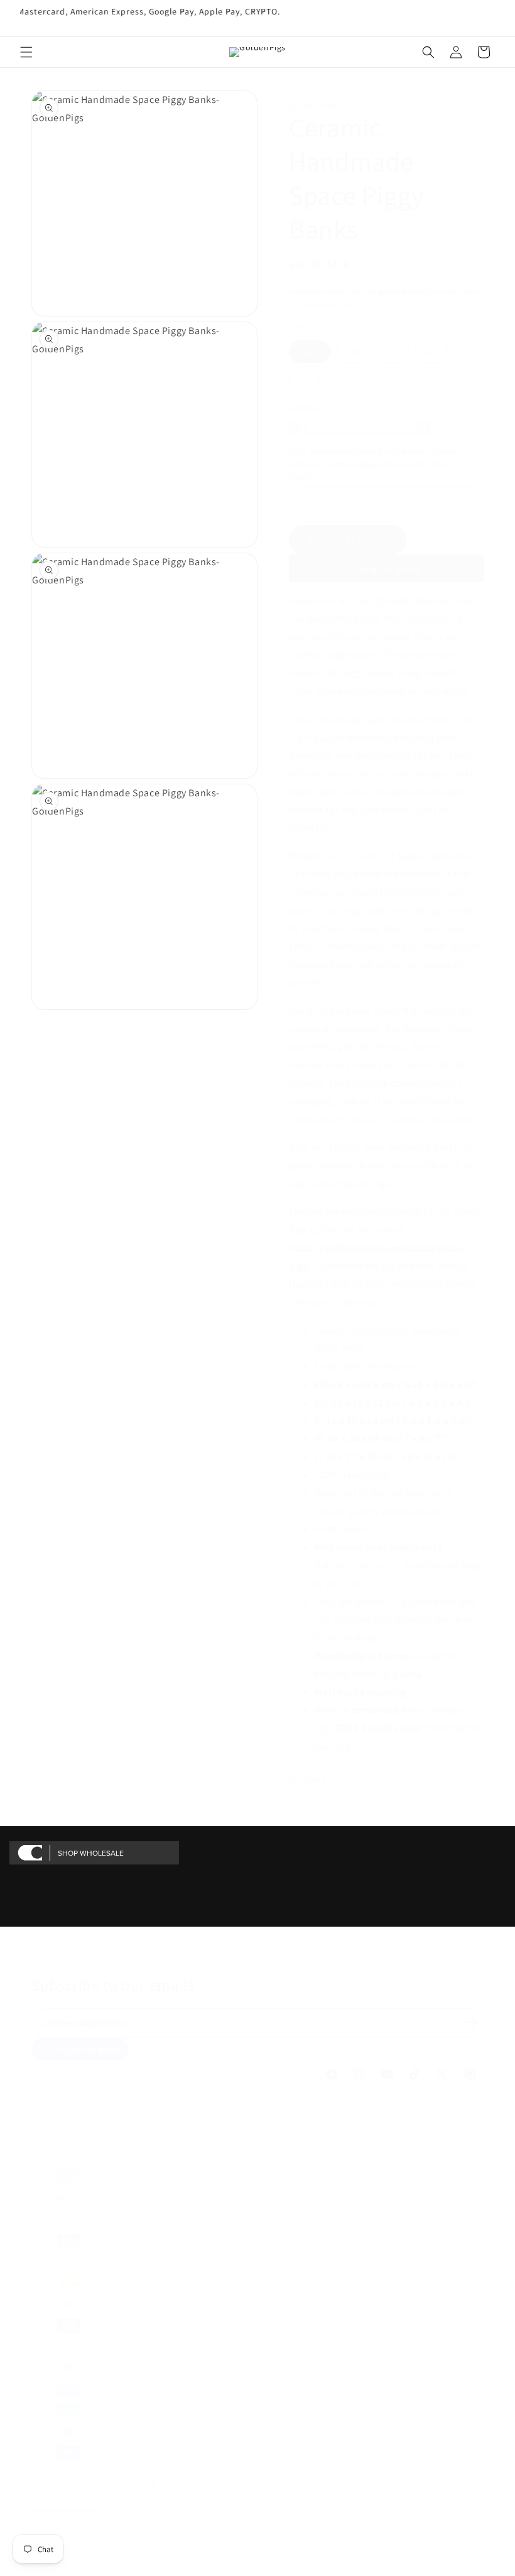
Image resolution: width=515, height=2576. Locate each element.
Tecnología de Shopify (124, 2483)
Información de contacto (68, 2534)
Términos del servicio (63, 2522)
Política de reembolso (64, 2496)
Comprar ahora (387, 569)
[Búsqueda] (428, 52)
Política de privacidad (65, 2508)
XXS (310, 352)
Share (315, 1779)
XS (354, 352)
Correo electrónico (89, 2022)
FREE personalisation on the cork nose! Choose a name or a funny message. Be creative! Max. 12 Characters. (376, 464)
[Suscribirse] (470, 2022)
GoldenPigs (73, 2483)
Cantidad (305, 408)
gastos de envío (405, 291)
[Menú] (26, 52)
